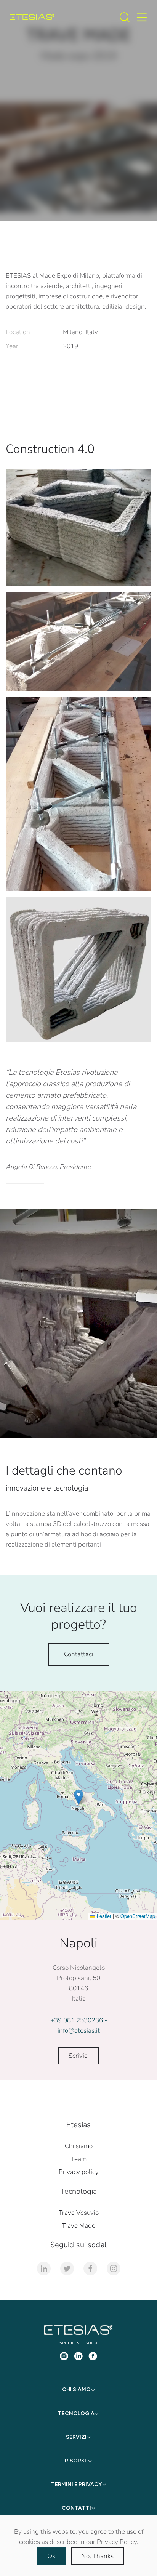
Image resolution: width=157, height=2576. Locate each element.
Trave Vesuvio (79, 2213)
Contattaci (79, 1654)
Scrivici (79, 2056)
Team (79, 2159)
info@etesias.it (79, 2031)
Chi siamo (79, 2146)
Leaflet (103, 1916)
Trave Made (78, 2226)
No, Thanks (97, 2556)
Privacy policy (79, 2172)
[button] (79, 1797)
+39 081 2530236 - (79, 2020)
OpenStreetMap (138, 1916)
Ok (51, 2556)
